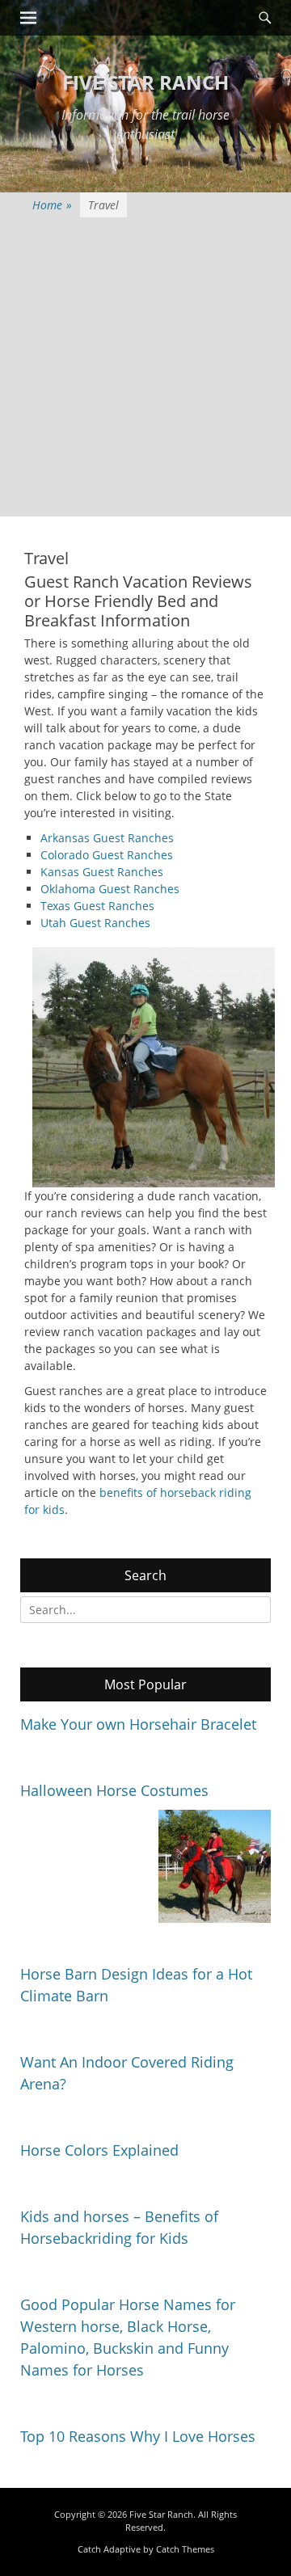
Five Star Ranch (145, 82)
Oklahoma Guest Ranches (110, 889)
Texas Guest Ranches (97, 906)
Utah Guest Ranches (95, 923)
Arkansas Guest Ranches (107, 838)
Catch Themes (185, 2549)
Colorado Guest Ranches (107, 855)
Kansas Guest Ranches (102, 872)
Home (52, 205)
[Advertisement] (145, 371)
